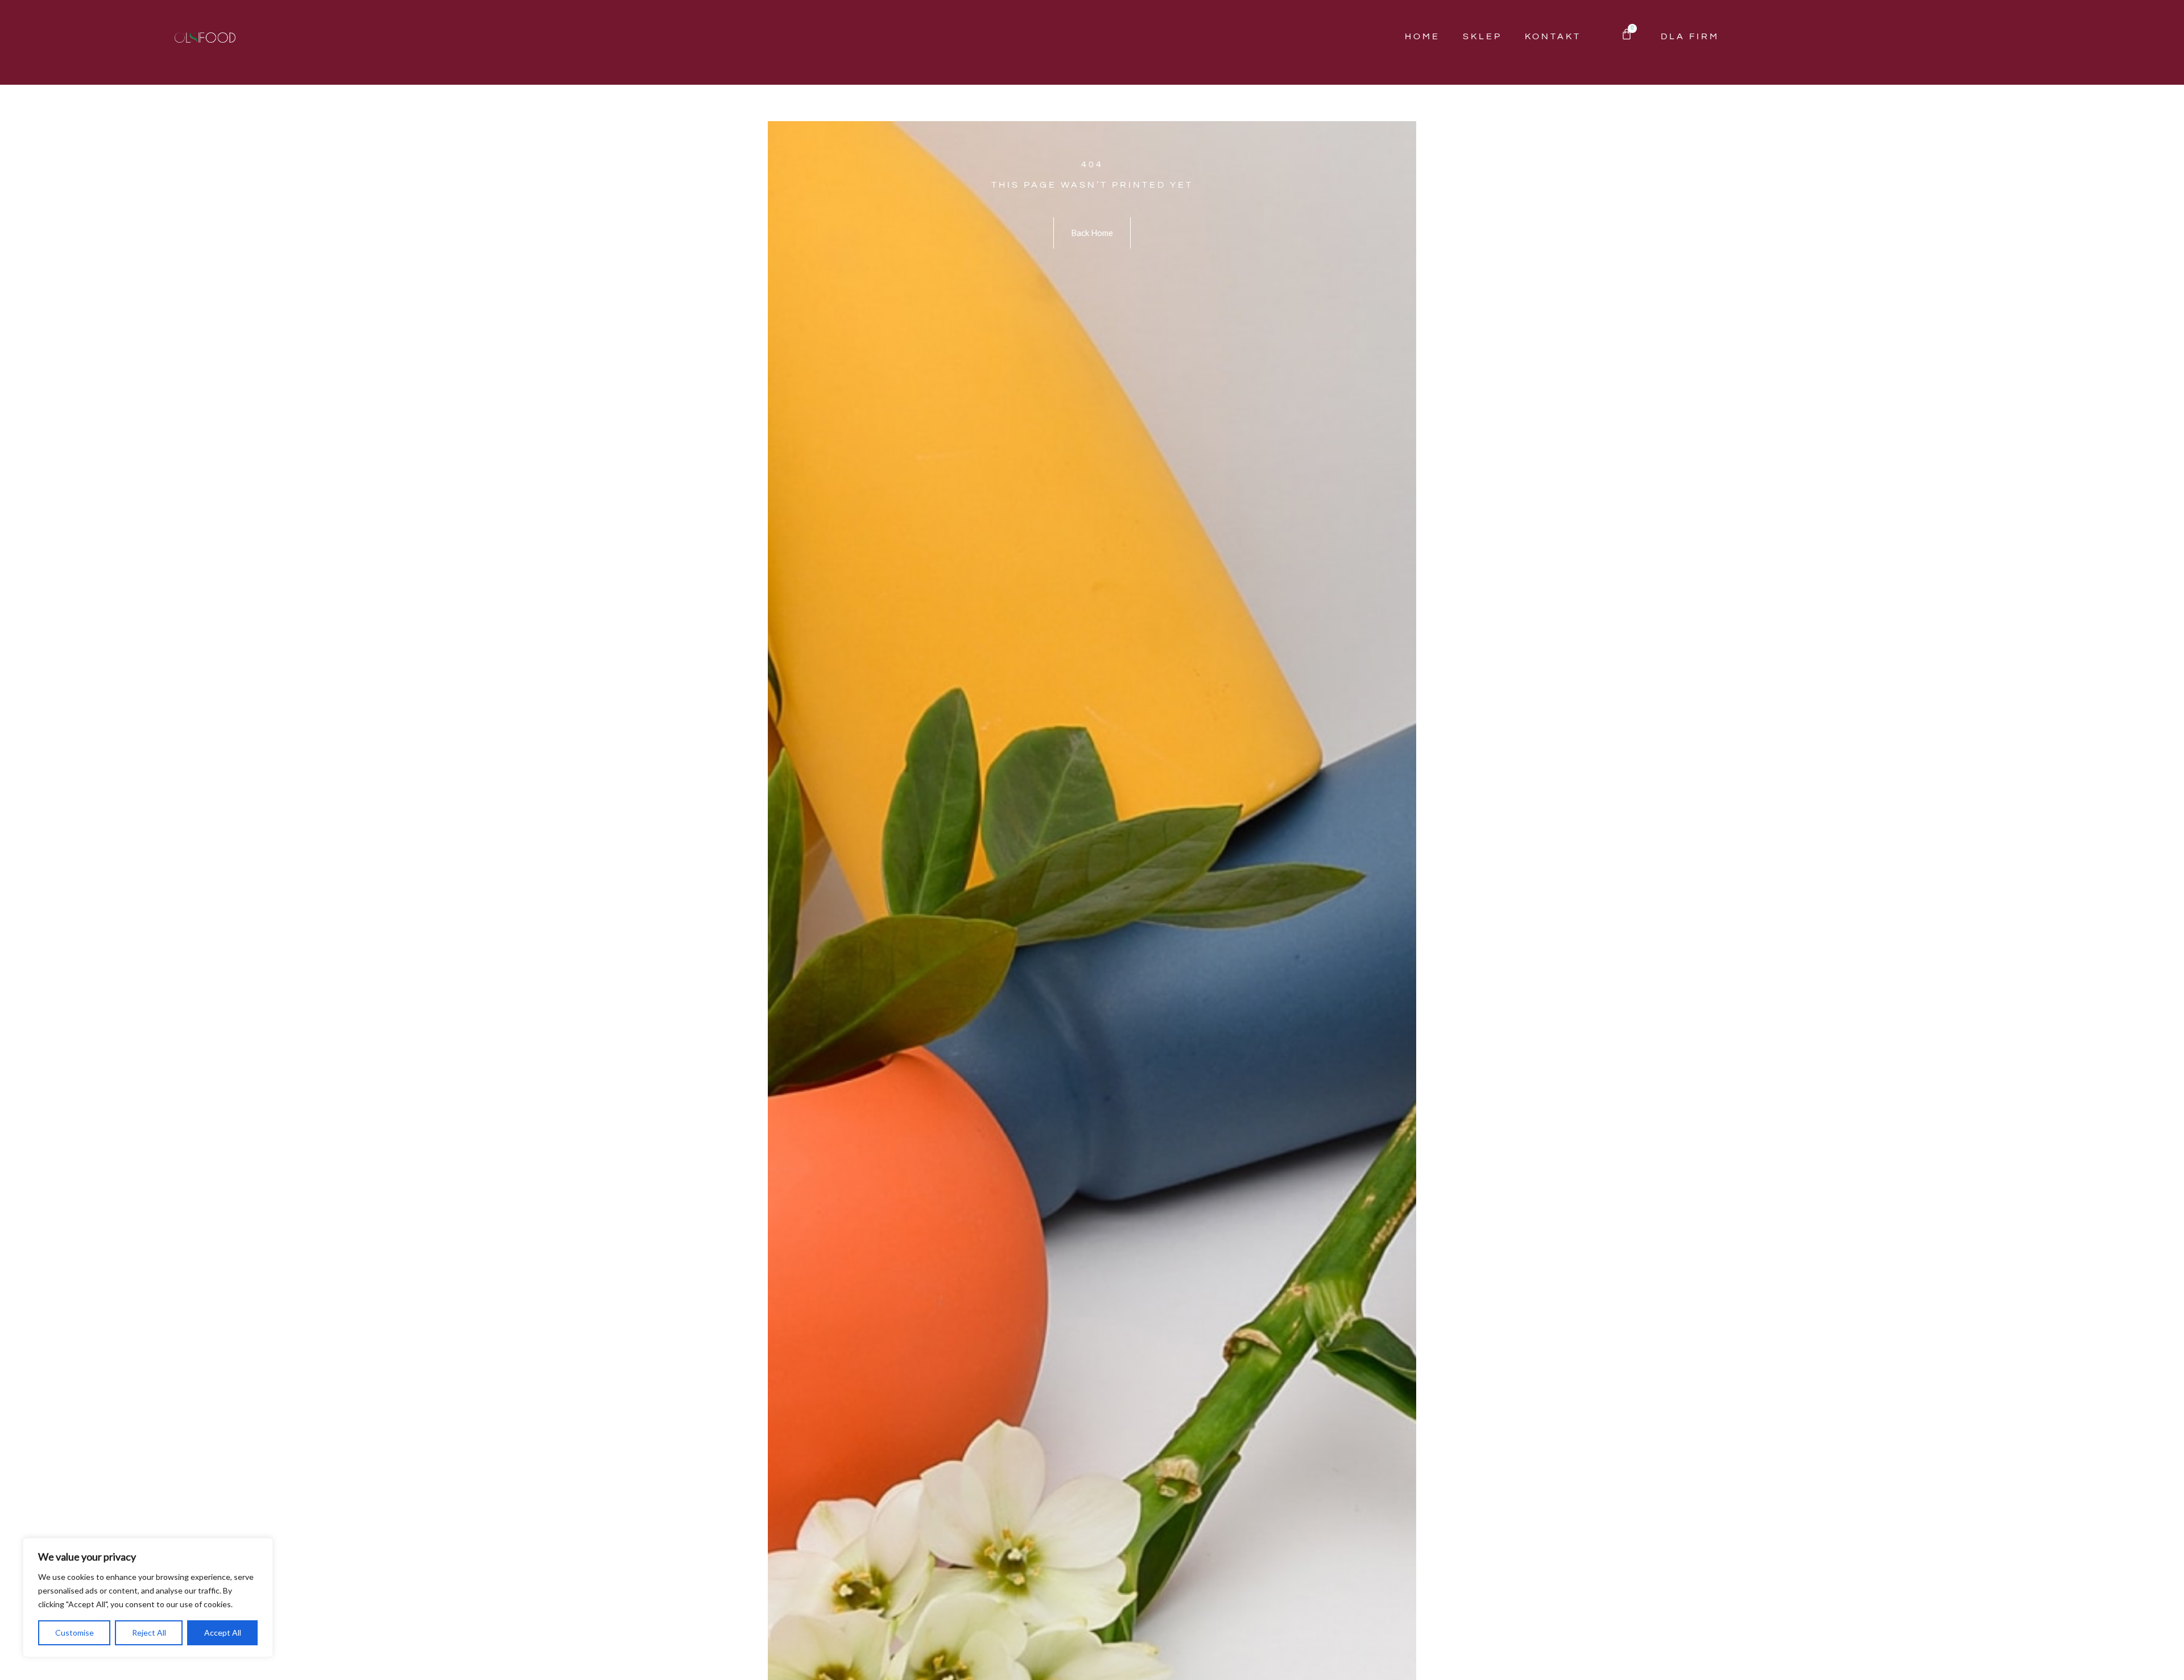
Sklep (1482, 36)
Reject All (149, 1633)
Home (1422, 36)
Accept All (223, 1633)
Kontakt (1553, 36)
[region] (148, 1598)
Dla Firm (1690, 36)
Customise (75, 1633)
